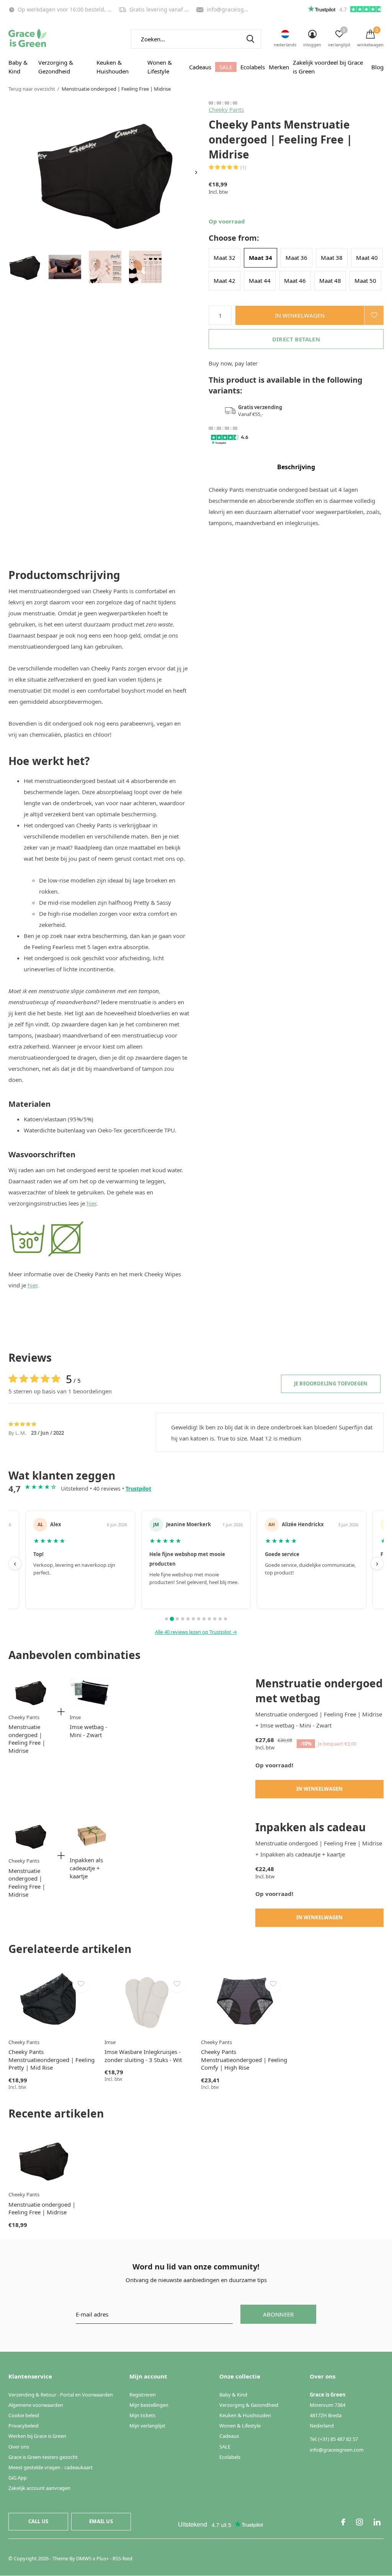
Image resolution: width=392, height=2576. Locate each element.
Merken (279, 67)
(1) (243, 167)
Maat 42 (225, 281)
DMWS (84, 2558)
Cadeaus (200, 67)
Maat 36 (296, 258)
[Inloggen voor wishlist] (374, 315)
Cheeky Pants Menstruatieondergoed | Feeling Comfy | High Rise (244, 2060)
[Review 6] (193, 1619)
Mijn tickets (142, 2415)
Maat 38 (332, 258)
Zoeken (250, 39)
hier (91, 1203)
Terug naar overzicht (32, 89)
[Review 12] (225, 1619)
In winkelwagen (300, 315)
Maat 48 (330, 281)
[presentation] (196, 172)
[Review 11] (220, 1619)
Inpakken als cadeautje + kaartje (86, 1868)
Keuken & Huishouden (113, 67)
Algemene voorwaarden (36, 2405)
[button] (25, 267)
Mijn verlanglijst (147, 2426)
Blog (377, 67)
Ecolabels (253, 67)
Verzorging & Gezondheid (56, 67)
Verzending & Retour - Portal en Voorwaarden (61, 2395)
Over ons (19, 2447)
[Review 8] (204, 1619)
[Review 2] (172, 1619)
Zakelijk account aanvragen (39, 2488)
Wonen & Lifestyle (160, 67)
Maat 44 (260, 281)
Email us (101, 2521)
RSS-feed (122, 2558)
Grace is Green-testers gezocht (43, 2457)
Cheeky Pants (226, 109)
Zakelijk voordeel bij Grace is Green (328, 67)
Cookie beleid (24, 2415)
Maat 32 (225, 258)
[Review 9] (209, 1619)
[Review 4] (183, 1619)
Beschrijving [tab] (296, 467)
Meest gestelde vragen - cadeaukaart (51, 2467)
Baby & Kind (18, 67)
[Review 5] (188, 1619)
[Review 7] (199, 1619)
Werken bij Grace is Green (37, 2436)
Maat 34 (261, 258)
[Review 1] (167, 1619)
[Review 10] (215, 1619)
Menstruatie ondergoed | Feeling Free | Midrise (27, 1739)
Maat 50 (365, 281)
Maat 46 (295, 281)
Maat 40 (367, 258)
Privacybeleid (24, 2426)
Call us (38, 2521)
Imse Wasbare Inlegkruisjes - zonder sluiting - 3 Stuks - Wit (143, 2056)
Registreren (143, 2395)
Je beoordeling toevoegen (331, 1383)
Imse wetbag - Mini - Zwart (88, 1731)
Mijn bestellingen (149, 2405)
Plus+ (103, 2558)
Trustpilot (138, 1489)
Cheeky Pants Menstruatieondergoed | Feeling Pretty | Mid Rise (51, 2060)
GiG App (18, 2478)
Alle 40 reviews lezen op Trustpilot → (196, 1632)
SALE (226, 67)
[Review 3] (177, 1619)
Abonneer (278, 2314)
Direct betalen (296, 339)
